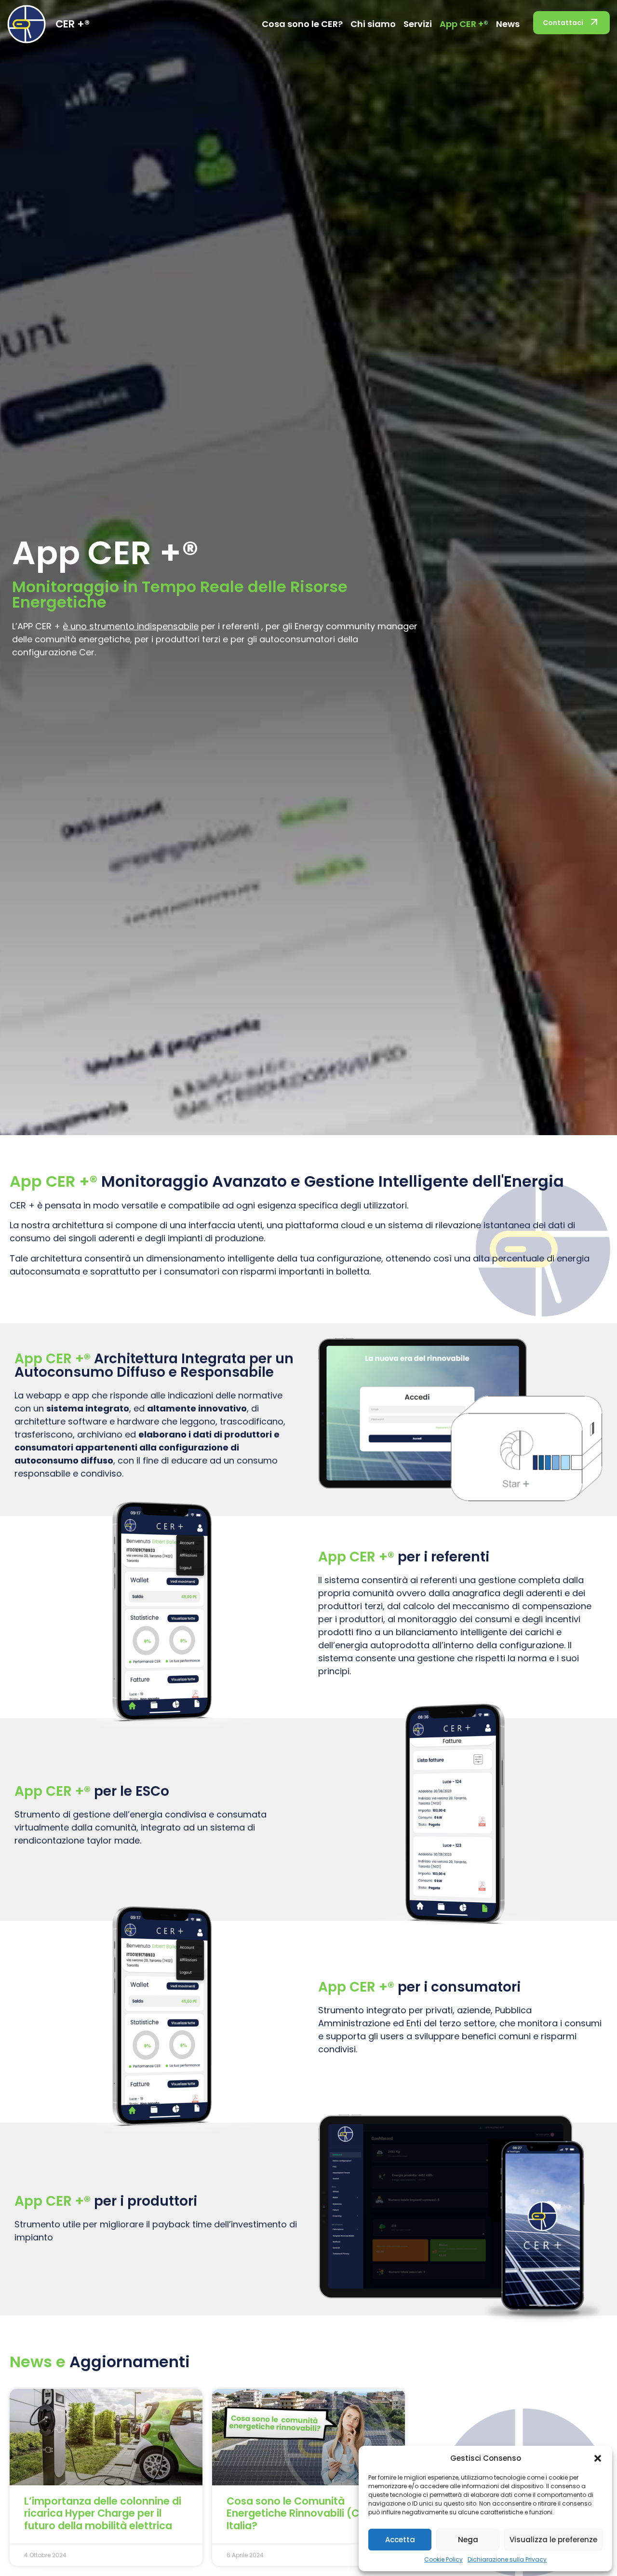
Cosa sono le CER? (302, 24)
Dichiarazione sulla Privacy (507, 2559)
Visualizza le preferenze (553, 2540)
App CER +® (464, 24)
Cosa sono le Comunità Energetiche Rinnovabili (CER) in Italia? (307, 2513)
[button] (598, 2458)
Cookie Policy (443, 2559)
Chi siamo (373, 24)
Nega (468, 2540)
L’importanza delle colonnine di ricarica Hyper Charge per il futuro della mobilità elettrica (103, 2513)
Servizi (418, 24)
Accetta (400, 2540)
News (508, 24)
